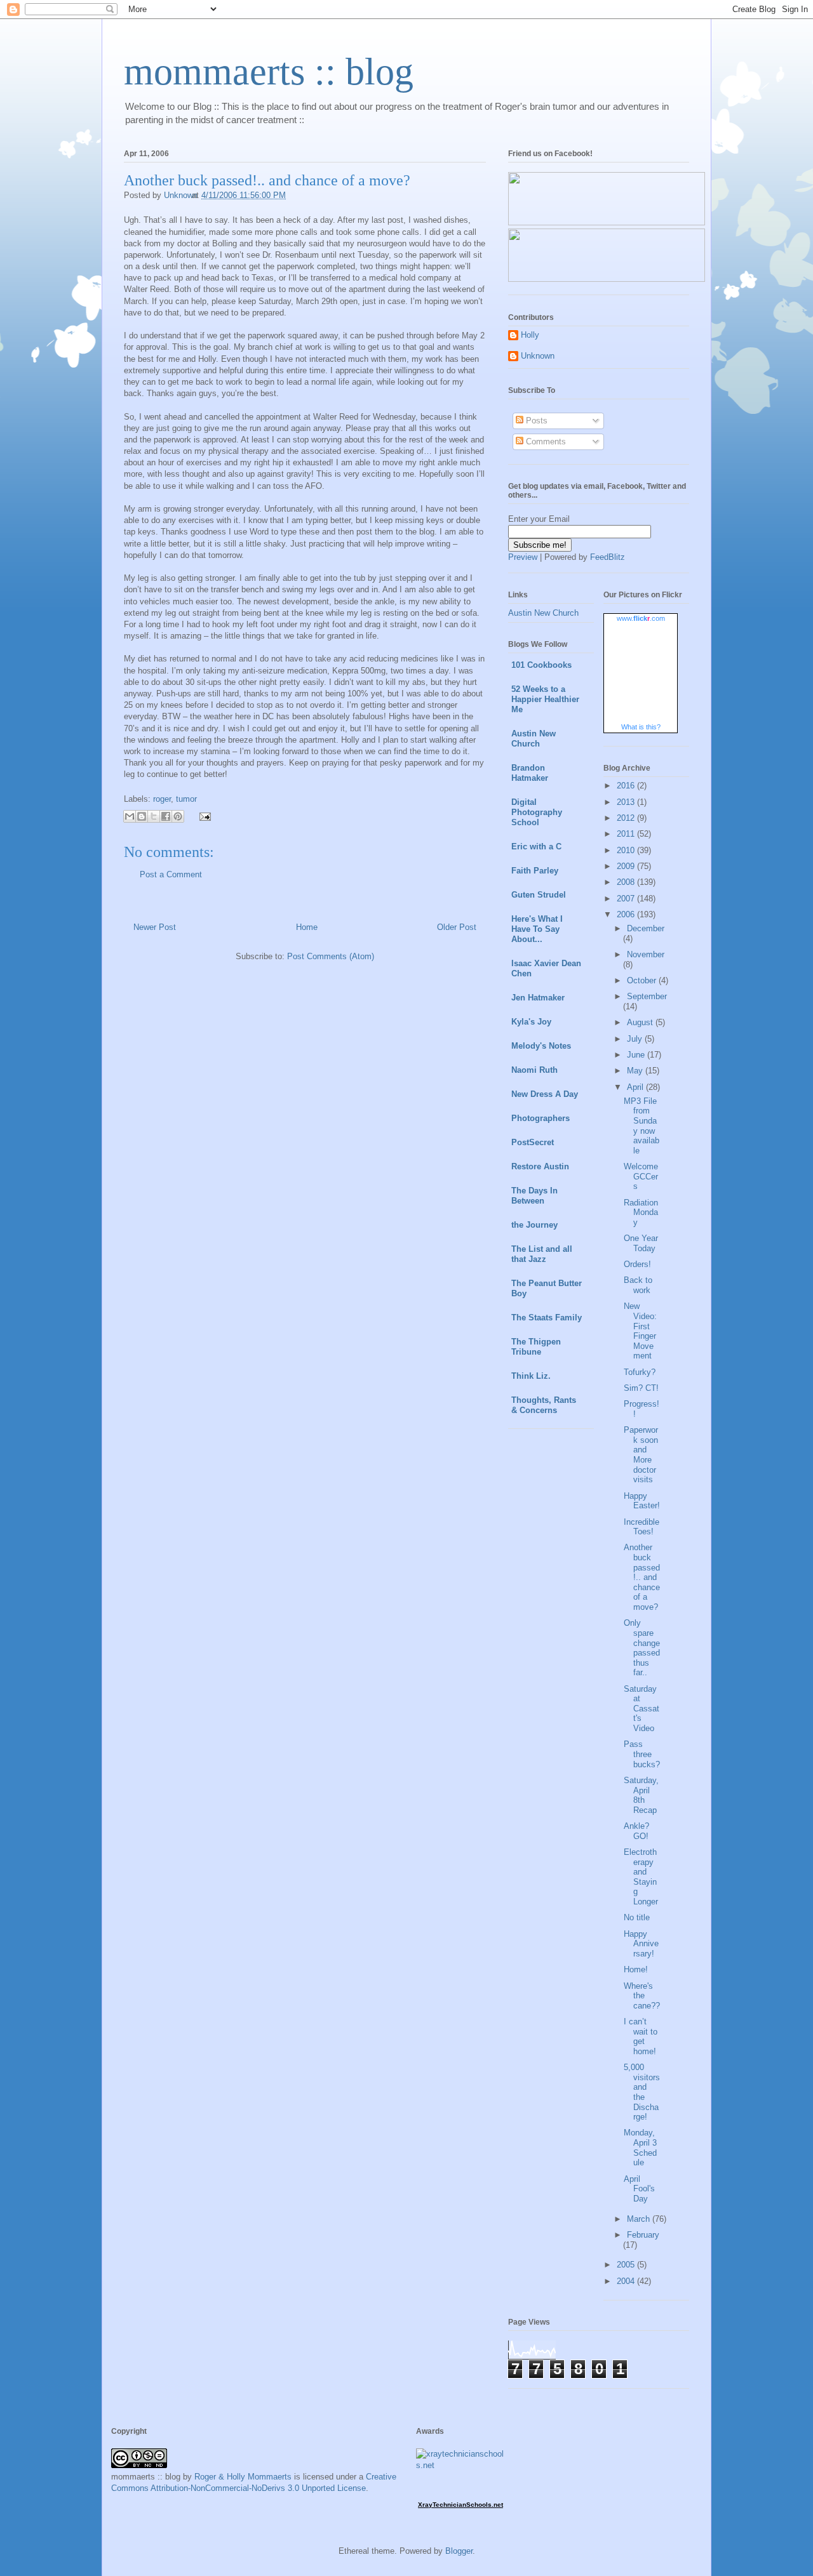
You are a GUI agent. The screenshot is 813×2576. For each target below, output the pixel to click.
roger (162, 799)
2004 (627, 2281)
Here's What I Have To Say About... (537, 929)
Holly (530, 335)
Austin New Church (543, 613)
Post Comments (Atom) (331, 956)
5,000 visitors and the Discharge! (642, 2092)
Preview (523, 557)
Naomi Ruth (534, 1070)
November (646, 954)
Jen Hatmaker (538, 998)
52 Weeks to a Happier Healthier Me (545, 699)
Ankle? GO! (636, 1831)
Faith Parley (535, 871)
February (643, 2235)
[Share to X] (154, 816)
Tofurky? (640, 1372)
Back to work (638, 1285)
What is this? (641, 727)
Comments (545, 442)
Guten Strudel (539, 895)
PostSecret (533, 1142)
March (640, 2219)
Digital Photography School (537, 812)
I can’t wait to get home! (641, 2036)
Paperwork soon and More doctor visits (641, 1455)
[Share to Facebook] (166, 816)
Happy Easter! (642, 1501)
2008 (627, 882)
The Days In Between (534, 1196)
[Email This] (130, 816)
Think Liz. (531, 1376)
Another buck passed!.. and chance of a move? (642, 1577)
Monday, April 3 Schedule (640, 2148)
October (643, 980)
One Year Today (641, 1243)
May (636, 1071)
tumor (186, 799)
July (636, 1039)
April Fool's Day (639, 2189)
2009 (627, 866)
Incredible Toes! (642, 1527)
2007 (627, 899)
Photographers (541, 1118)
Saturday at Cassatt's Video (642, 1709)
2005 (627, 2265)
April (636, 1087)
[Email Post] (203, 816)
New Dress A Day (545, 1094)
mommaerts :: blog (269, 72)
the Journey (534, 1225)
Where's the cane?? (642, 1996)
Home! (636, 1969)
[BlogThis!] (142, 816)
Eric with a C (536, 846)
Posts (535, 421)
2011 (627, 834)
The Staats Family (547, 1318)
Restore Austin (540, 1166)
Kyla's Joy (531, 1022)
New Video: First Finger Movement (640, 1331)
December (646, 928)
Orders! (637, 1264)
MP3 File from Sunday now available (642, 1126)
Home (307, 927)
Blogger (459, 2551)
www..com (641, 618)
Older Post (457, 927)
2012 (627, 818)
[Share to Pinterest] (178, 816)
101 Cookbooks (541, 665)
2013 (627, 802)
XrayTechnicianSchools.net (460, 2505)
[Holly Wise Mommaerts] (607, 279)
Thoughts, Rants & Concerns (544, 1405)
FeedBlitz (608, 557)
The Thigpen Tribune (536, 1347)
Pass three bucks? (642, 1754)
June (637, 1055)
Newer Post (155, 927)
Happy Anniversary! (641, 1944)
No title (637, 1917)
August (641, 1022)
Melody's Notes (541, 1046)
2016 (627, 786)
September (647, 996)
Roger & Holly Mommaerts (243, 2477)
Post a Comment (171, 874)
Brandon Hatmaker (530, 773)
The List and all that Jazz (542, 1254)
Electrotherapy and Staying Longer (641, 1877)
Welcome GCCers (641, 1176)
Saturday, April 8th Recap (641, 1795)
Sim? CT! (641, 1388)
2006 (627, 914)
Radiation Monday (641, 1212)
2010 (627, 850)
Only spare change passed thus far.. (642, 1648)
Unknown (538, 356)
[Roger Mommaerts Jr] (607, 222)
